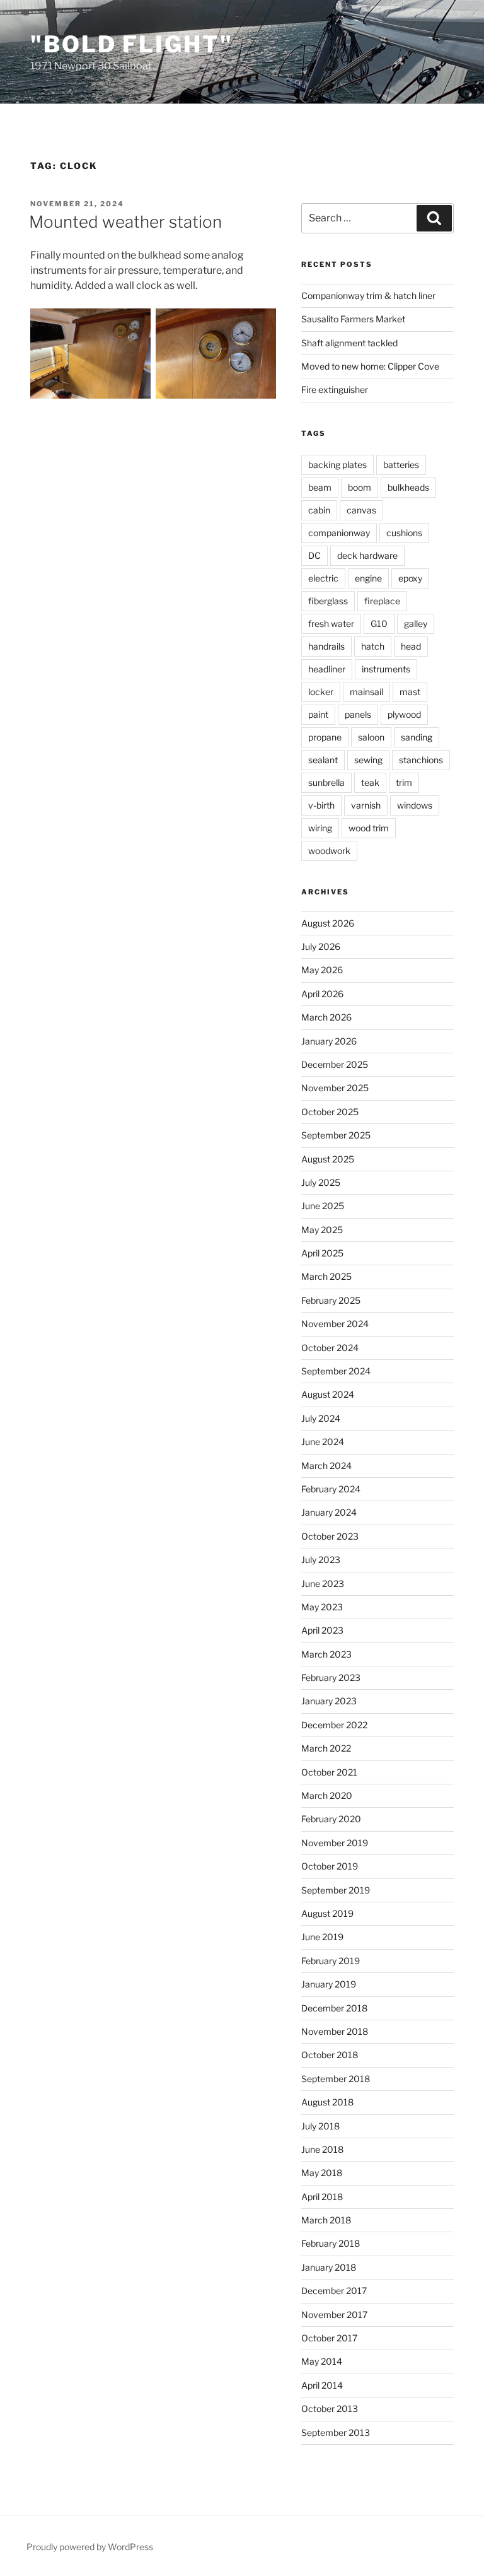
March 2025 (326, 1276)
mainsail (366, 692)
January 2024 (329, 1512)
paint (318, 714)
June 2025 (323, 1206)
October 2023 (330, 1536)
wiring (320, 828)
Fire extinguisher (335, 389)
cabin (319, 510)
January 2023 (329, 1701)
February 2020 (331, 1819)
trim (404, 782)
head (411, 646)
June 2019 (322, 1937)
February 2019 (331, 1961)
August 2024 (328, 1394)
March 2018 (326, 2220)
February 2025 (331, 1300)
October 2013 (330, 2409)
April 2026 (322, 994)
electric (323, 578)
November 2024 (335, 1324)
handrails (326, 646)
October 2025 (330, 1112)
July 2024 (321, 1418)
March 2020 (327, 1795)
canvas (361, 510)
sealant (323, 760)
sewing (368, 760)
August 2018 (327, 2102)
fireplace (382, 601)
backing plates (337, 465)
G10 (379, 624)
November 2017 (334, 2315)
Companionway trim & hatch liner (368, 296)
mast (410, 692)
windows (415, 805)
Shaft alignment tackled (349, 343)
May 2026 (322, 970)
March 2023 (326, 1654)
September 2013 (336, 2433)
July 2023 (321, 1560)
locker (321, 692)
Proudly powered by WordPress (90, 2547)
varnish (366, 805)
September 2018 (336, 2079)
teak (370, 782)
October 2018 (330, 2055)
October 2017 (329, 2338)
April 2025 (322, 1253)
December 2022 (334, 1725)
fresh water (331, 624)
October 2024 (330, 1348)
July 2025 (321, 1182)
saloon (371, 737)
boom (360, 487)
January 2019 (329, 1984)
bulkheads (408, 487)
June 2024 (323, 1442)
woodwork (329, 851)
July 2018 (320, 2126)
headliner (327, 669)
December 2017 (334, 2291)
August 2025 (328, 1159)
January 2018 (329, 2267)
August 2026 (328, 923)
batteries (401, 465)
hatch (373, 646)
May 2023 (322, 1607)
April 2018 (322, 2197)
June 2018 (322, 2149)
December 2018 (334, 2008)
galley (416, 624)
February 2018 (331, 2243)
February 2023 (331, 1677)
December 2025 (335, 1064)
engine (368, 578)
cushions (404, 533)
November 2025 (335, 1088)
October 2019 (330, 1866)
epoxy (410, 578)
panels (358, 714)
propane (325, 737)
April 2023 (322, 1630)
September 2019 (336, 1890)
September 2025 (336, 1135)
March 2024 (326, 1466)
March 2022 (326, 1748)
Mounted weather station (125, 222)
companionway (339, 533)
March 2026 (326, 1017)
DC (314, 555)
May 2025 (322, 1230)
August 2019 (327, 1913)
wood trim (369, 828)
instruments (386, 669)
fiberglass (328, 601)
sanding (417, 737)
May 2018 (322, 2173)
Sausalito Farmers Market (353, 319)
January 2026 (329, 1041)
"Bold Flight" (131, 44)
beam (320, 487)
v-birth (321, 805)
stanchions (421, 760)
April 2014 (322, 2385)
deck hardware (367, 555)
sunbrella (326, 782)
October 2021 (329, 1772)
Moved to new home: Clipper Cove (370, 366)
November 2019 (335, 1843)
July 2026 (321, 946)
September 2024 (336, 1371)
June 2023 (323, 1584)
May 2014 (322, 2361)
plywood (404, 714)
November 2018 (335, 2031)
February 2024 (331, 1489)
